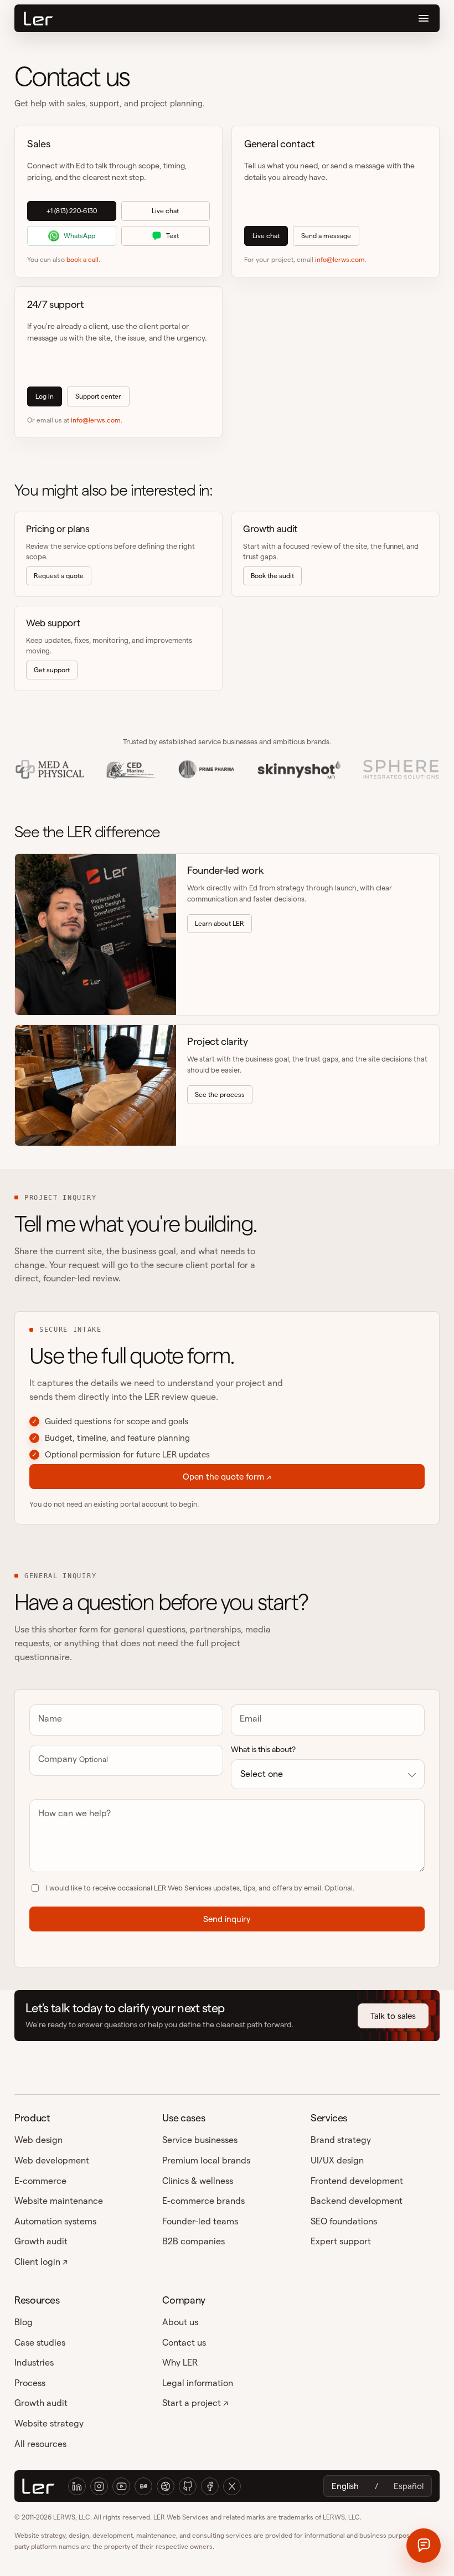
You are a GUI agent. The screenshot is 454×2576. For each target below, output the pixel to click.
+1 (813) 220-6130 (72, 211)
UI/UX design (337, 2160)
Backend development (357, 2201)
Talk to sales (393, 2016)
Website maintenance (59, 2201)
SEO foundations (344, 2221)
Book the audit (272, 576)
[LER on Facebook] (210, 2486)
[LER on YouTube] (121, 2486)
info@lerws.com (340, 259)
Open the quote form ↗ (227, 1477)
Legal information (198, 2383)
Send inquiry (227, 1919)
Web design (38, 2140)
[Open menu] (424, 18)
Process (30, 2383)
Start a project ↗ (195, 2403)
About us (180, 2322)
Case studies (40, 2343)
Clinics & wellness (198, 2181)
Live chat (165, 211)
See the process (220, 1094)
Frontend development (357, 2181)
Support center (98, 396)
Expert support (341, 2241)
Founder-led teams (200, 2221)
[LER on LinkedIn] (77, 2486)
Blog (24, 2322)
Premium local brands (206, 2160)
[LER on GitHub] (188, 2486)
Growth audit (41, 2241)
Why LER (180, 2363)
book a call (82, 259)
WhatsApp (79, 236)
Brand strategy (341, 2140)
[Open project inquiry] (424, 2546)
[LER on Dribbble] (166, 2486)
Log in (45, 396)
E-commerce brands (203, 2201)
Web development (52, 2160)
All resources (40, 2444)
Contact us (184, 2343)
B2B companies (194, 2241)
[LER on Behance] (143, 2486)
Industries (34, 2363)
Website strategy (49, 2423)
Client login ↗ (41, 2262)
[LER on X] (232, 2486)
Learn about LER (220, 923)
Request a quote (59, 576)
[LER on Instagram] (99, 2486)
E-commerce (40, 2181)
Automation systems (55, 2221)
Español (409, 2486)
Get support (52, 670)
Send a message (326, 236)
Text (172, 236)
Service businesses (200, 2140)
